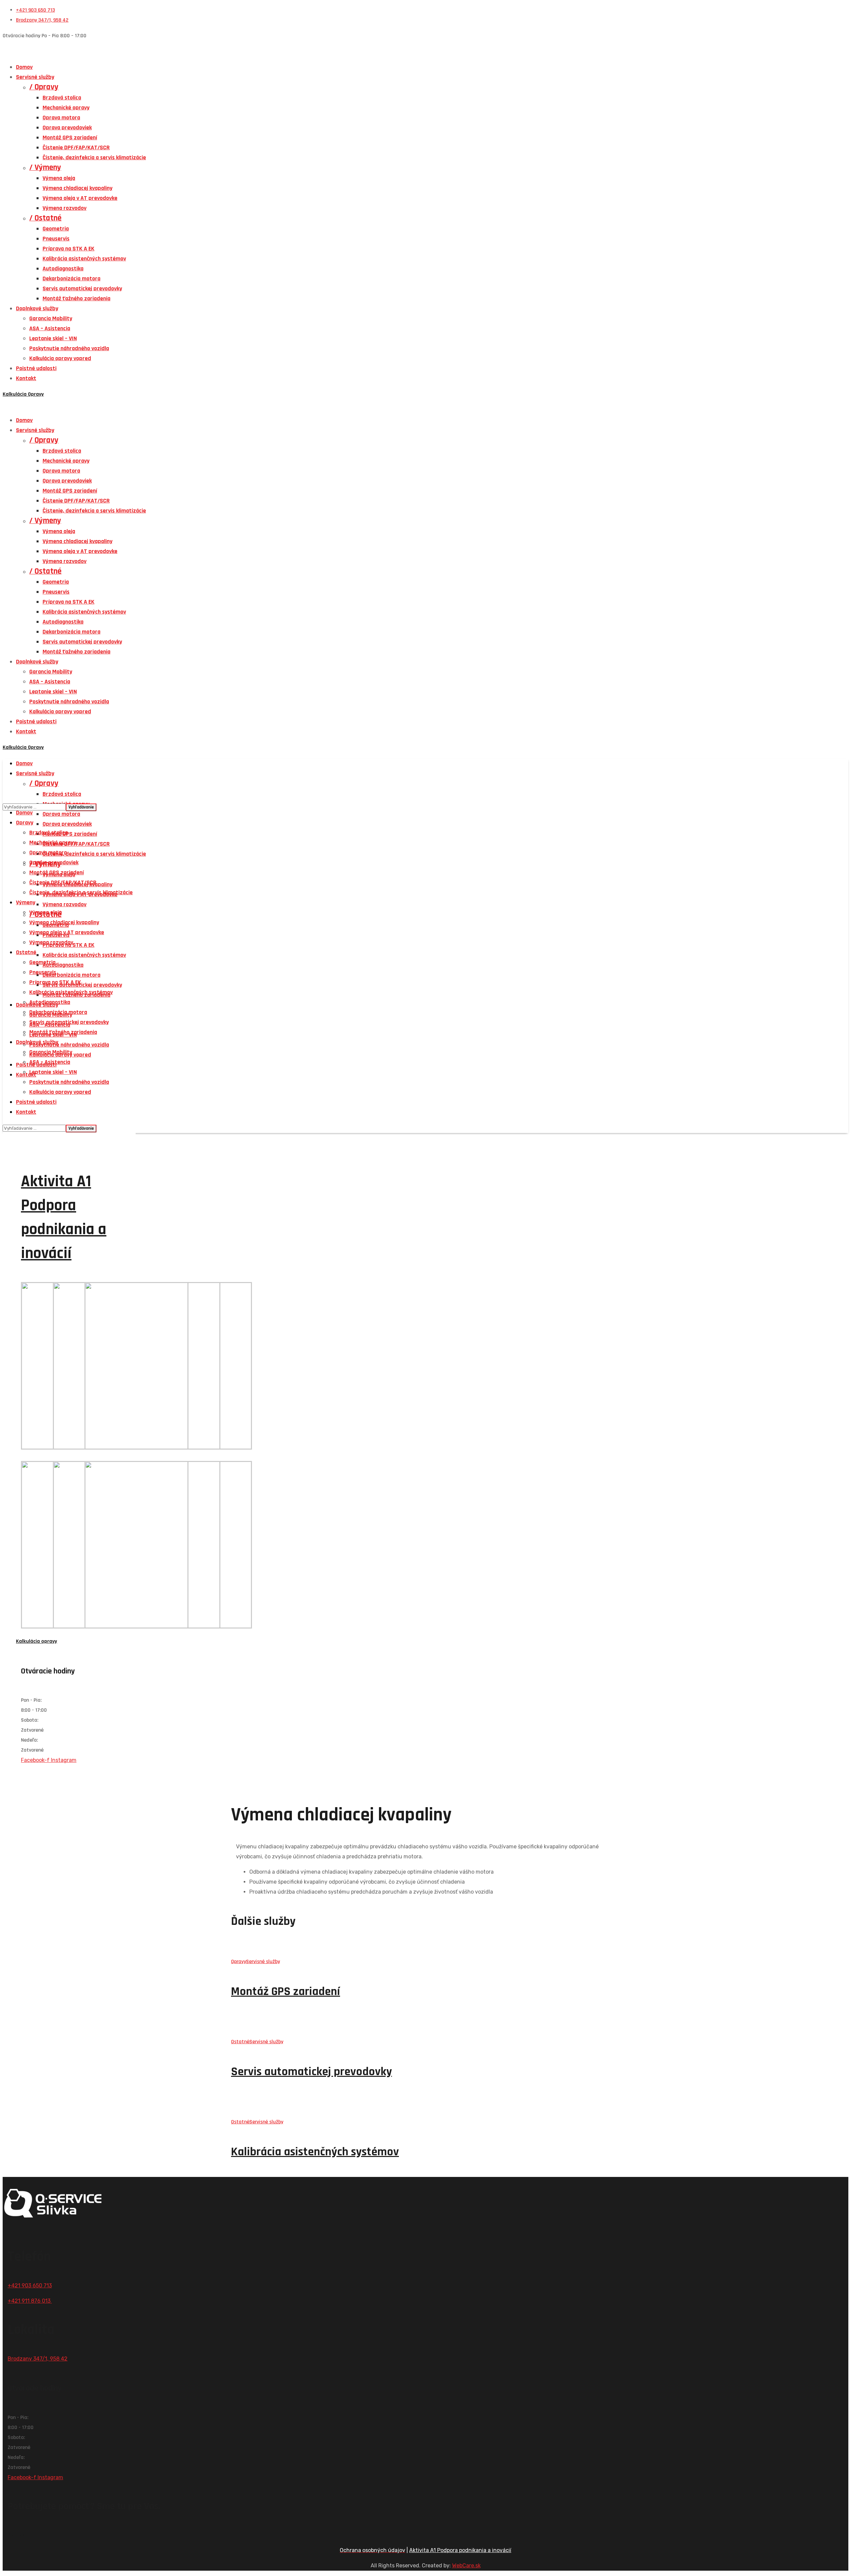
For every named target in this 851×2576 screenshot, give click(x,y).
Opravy (239, 1962)
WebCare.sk (466, 2566)
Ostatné (240, 2042)
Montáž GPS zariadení (286, 1992)
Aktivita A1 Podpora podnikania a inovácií (460, 2550)
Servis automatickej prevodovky (311, 2072)
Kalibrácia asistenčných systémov (315, 2152)
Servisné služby (263, 1962)
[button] (425, 394)
